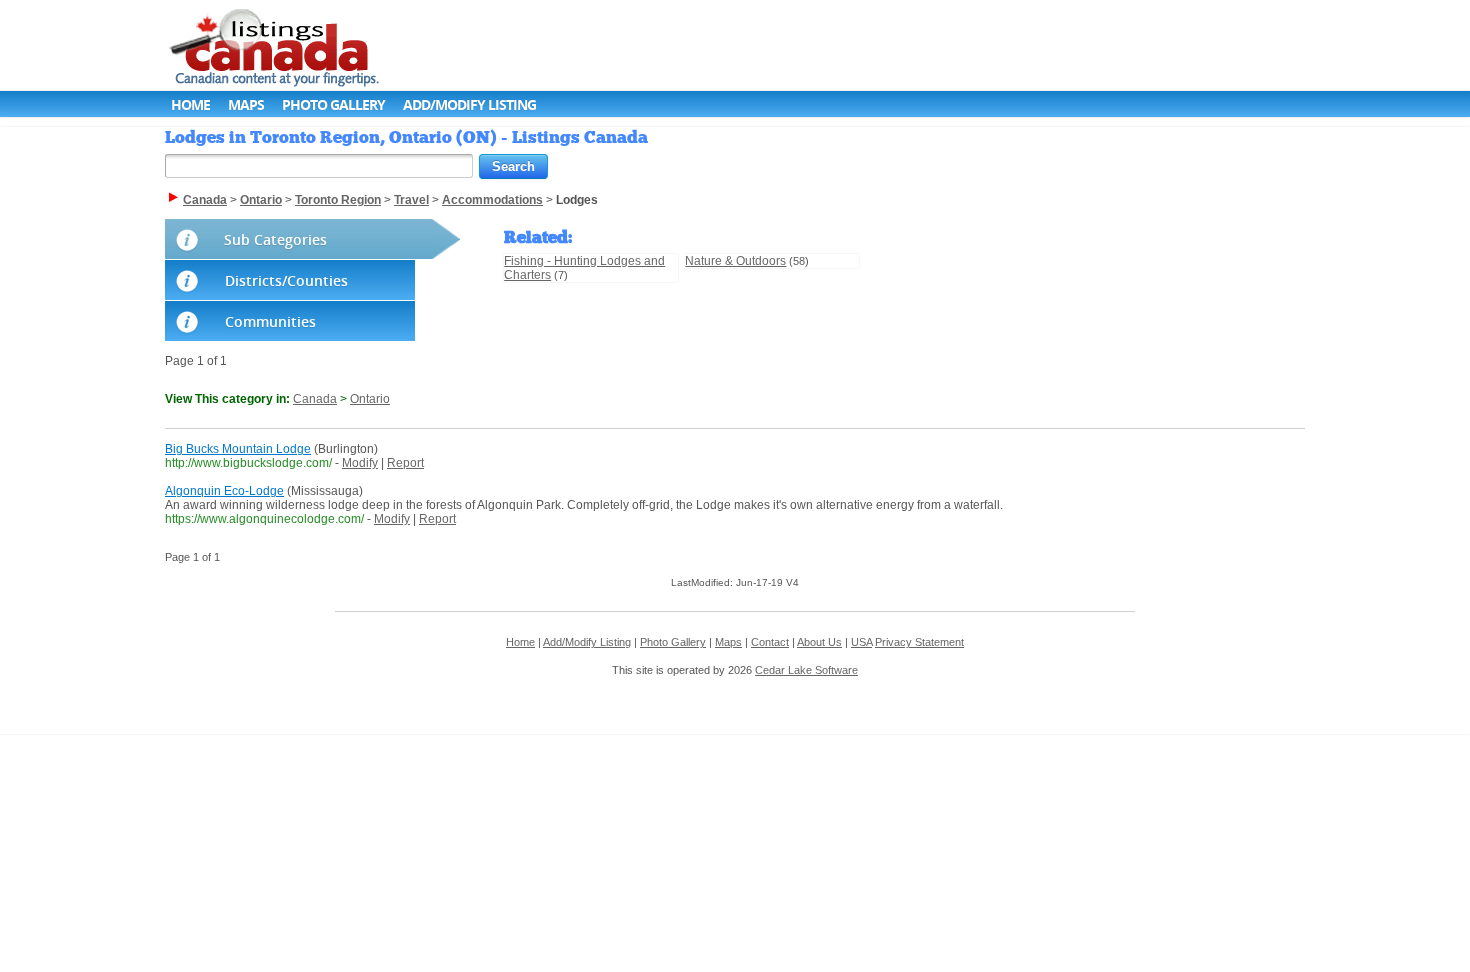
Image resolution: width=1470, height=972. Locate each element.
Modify (360, 463)
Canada (315, 399)
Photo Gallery (333, 104)
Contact (770, 642)
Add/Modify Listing (469, 104)
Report (405, 463)
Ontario (370, 399)
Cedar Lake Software (806, 670)
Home (190, 104)
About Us (819, 642)
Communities (270, 321)
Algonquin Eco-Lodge (224, 491)
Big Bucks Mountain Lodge (238, 449)
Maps (246, 104)
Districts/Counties (286, 280)
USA (861, 642)
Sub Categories (275, 239)
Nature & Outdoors (735, 261)
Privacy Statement (919, 642)
